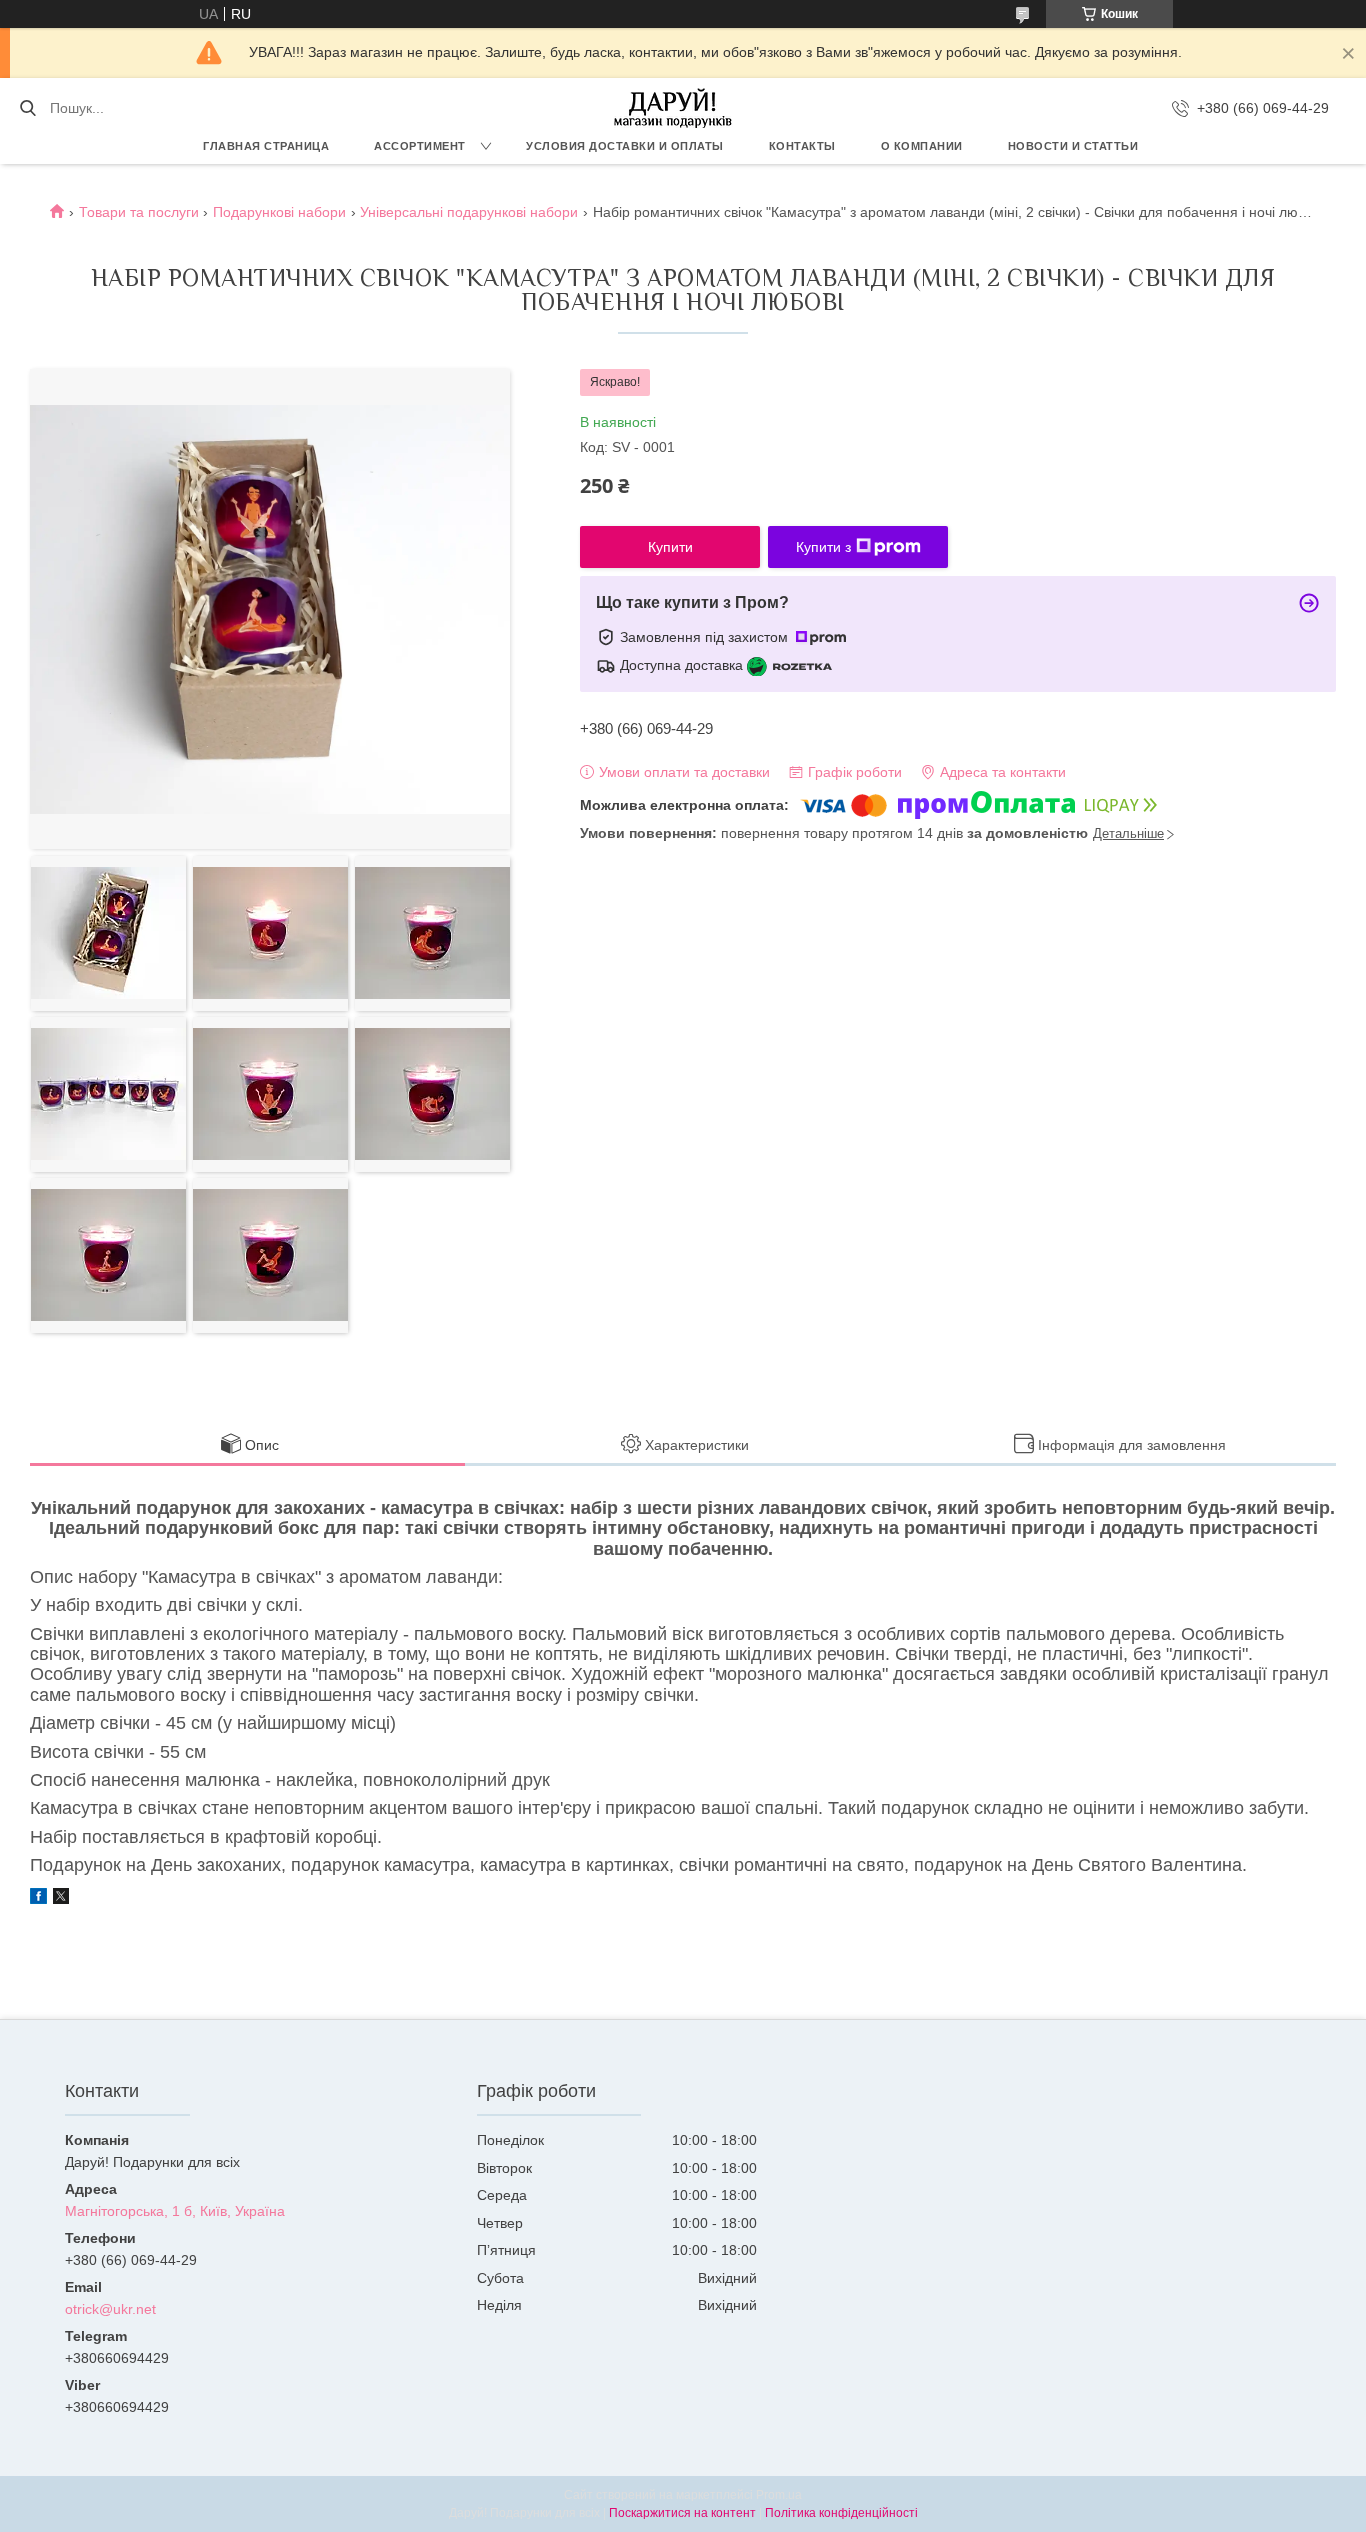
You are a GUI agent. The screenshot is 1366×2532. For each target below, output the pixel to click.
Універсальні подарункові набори (469, 212)
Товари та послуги (139, 212)
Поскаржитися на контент (682, 2513)
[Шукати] (27, 108)
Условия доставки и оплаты (625, 146)
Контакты (802, 146)
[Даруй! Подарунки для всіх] (673, 108)
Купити (670, 547)
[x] (61, 1899)
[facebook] (38, 1899)
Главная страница (266, 146)
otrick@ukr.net (110, 2309)
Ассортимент (420, 146)
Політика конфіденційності (841, 2513)
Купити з (823, 547)
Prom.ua (779, 2495)
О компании (922, 146)
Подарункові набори (279, 212)
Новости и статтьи (1073, 146)
